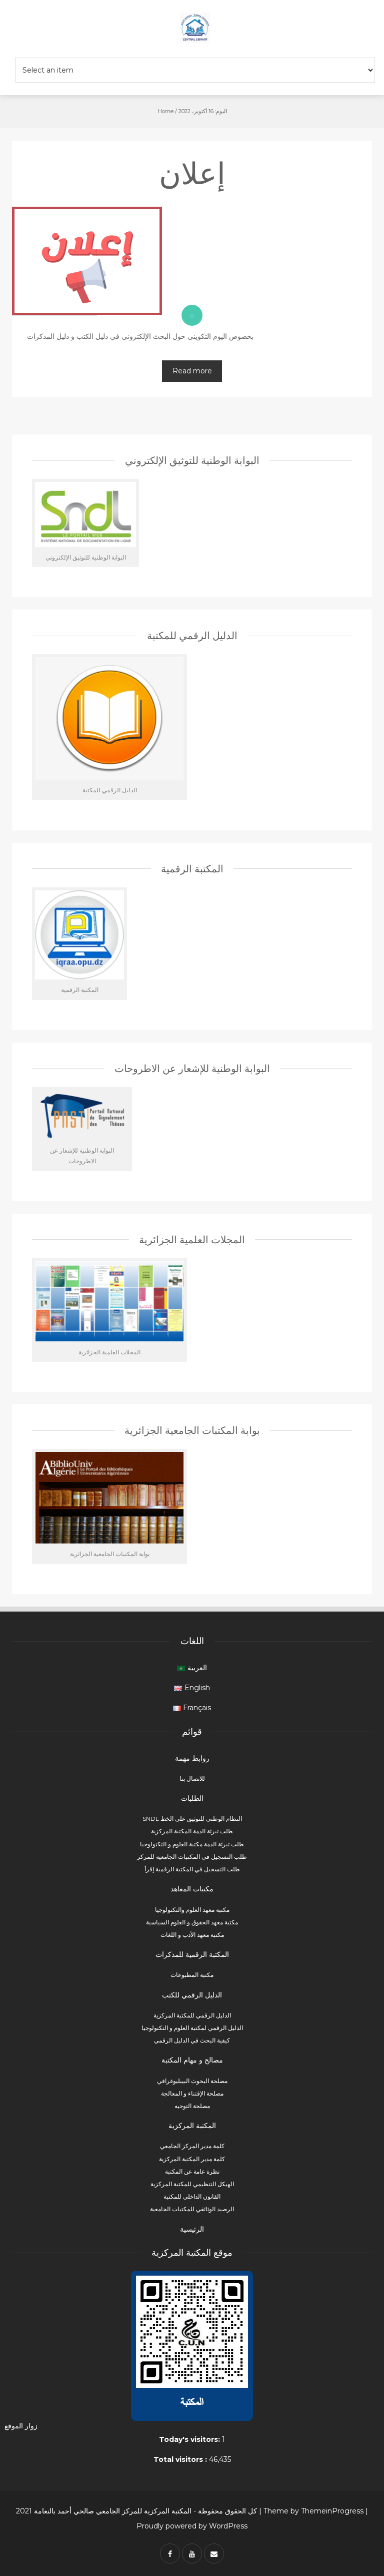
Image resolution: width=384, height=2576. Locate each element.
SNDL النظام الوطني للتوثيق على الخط (192, 1819)
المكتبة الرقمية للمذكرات (192, 1954)
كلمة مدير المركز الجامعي (192, 2146)
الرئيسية (192, 2229)
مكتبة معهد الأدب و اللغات (192, 1935)
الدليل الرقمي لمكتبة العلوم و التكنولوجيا (192, 2028)
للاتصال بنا (192, 1778)
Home (165, 111)
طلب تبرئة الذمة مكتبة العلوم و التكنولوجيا (192, 1844)
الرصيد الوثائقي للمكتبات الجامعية (192, 2209)
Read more (192, 371)
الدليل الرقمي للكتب (192, 1995)
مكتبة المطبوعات (192, 1975)
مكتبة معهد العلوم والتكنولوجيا (192, 1910)
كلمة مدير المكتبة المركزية (192, 2159)
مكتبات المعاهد (192, 1889)
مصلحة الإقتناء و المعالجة (192, 2093)
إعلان (192, 173)
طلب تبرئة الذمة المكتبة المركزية (192, 1831)
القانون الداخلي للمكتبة (192, 2196)
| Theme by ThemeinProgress (311, 2511)
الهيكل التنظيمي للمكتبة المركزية (192, 2184)
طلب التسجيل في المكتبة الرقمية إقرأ (192, 1869)
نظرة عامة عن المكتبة (192, 2171)
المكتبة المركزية (192, 2126)
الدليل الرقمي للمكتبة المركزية (192, 2015)
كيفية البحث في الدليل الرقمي (192, 2040)
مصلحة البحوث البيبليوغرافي (192, 2081)
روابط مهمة (192, 1758)
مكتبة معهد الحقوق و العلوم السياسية (192, 1922)
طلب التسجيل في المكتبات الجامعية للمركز (192, 1857)
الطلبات (192, 1798)
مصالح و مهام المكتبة (192, 2060)
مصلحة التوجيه (192, 2106)
